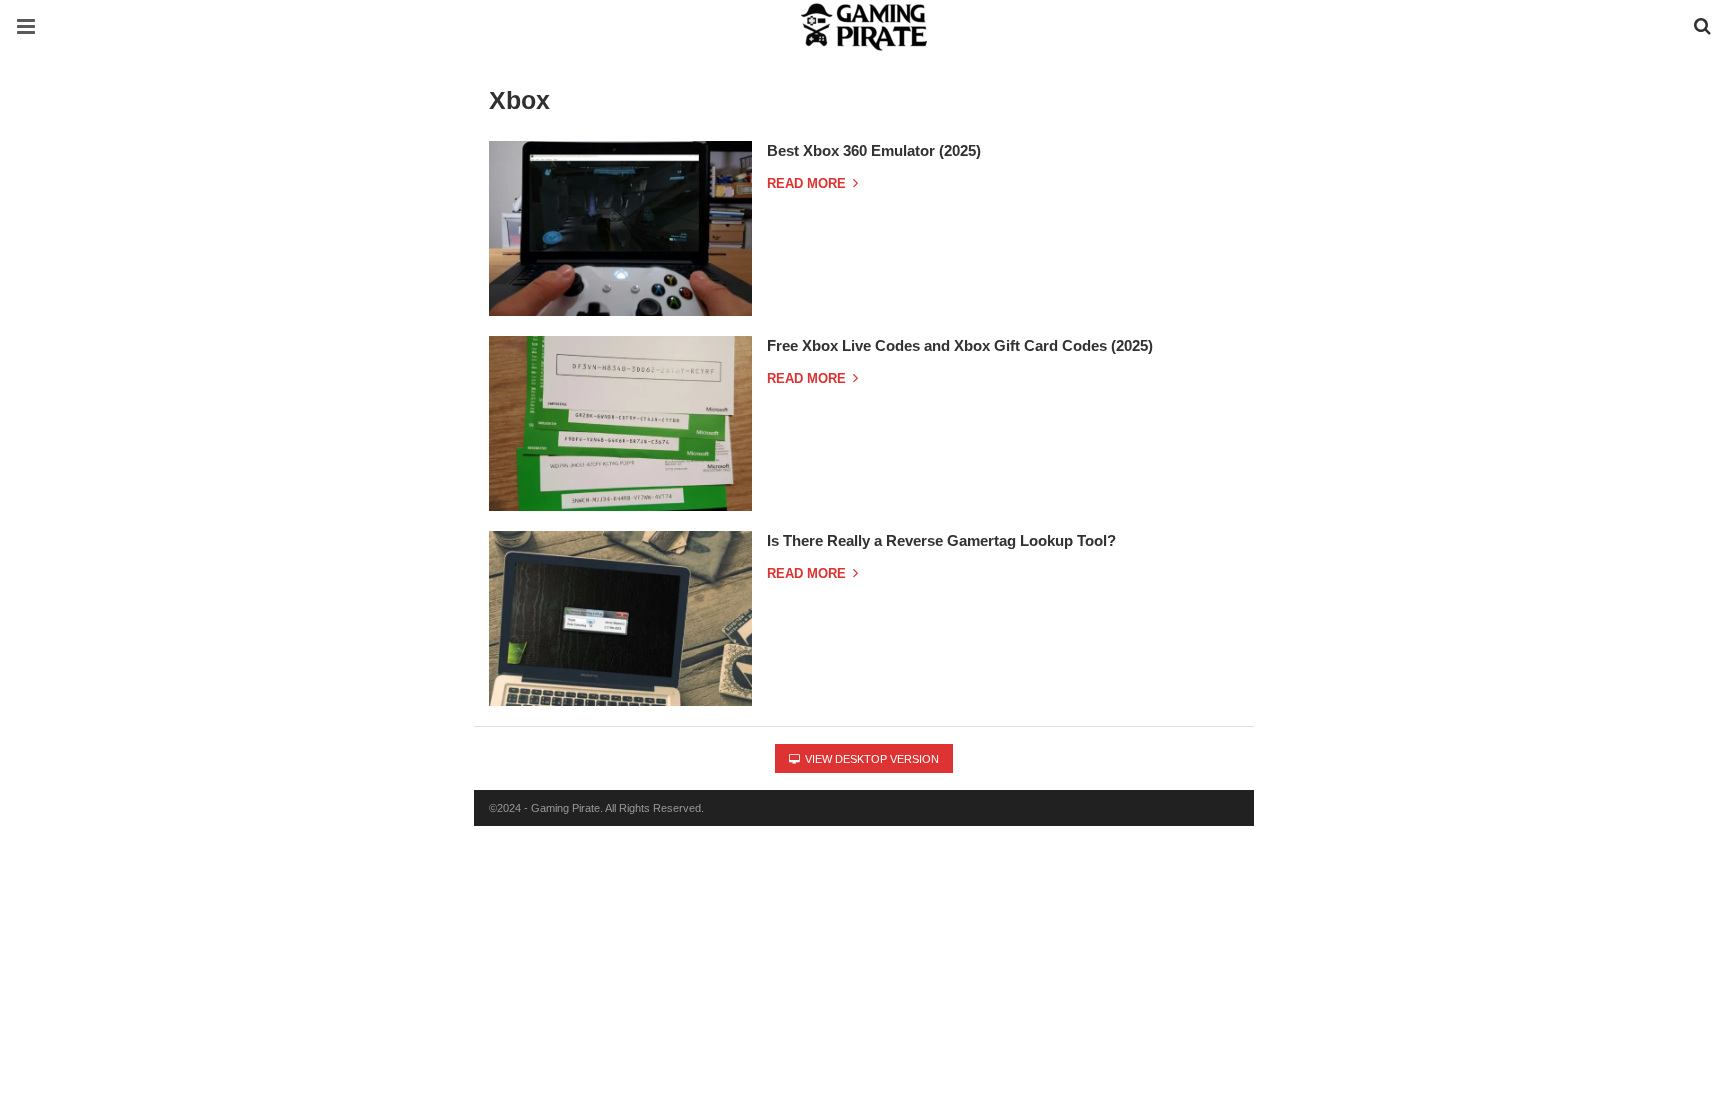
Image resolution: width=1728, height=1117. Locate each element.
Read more (808, 184)
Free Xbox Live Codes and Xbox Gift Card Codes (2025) (960, 345)
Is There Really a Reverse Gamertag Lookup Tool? (941, 540)
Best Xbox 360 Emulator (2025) (874, 150)
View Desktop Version (870, 759)
